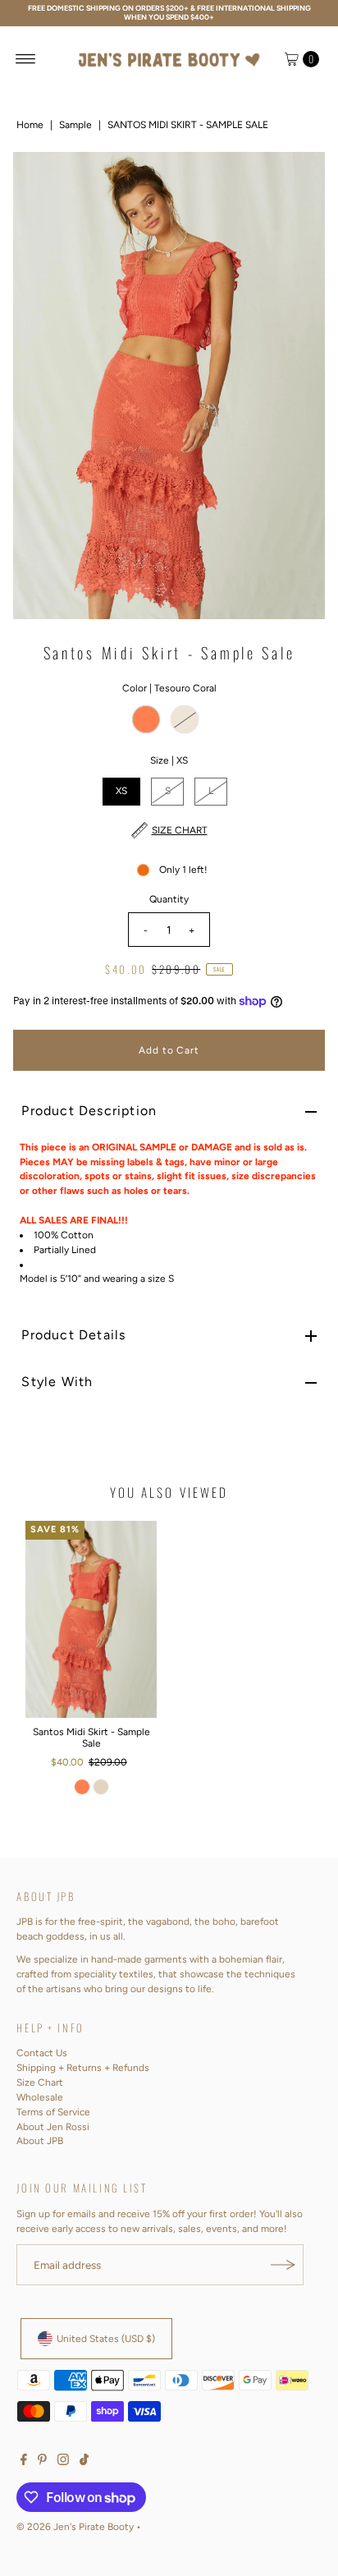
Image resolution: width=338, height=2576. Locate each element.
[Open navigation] (26, 59)
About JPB (40, 2141)
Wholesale (40, 2097)
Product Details (73, 1335)
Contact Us (42, 2053)
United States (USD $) (106, 2339)
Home (30, 125)
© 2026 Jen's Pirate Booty (75, 2527)
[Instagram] (63, 2462)
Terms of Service (53, 2112)
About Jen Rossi (53, 2127)
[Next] (299, 385)
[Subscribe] (283, 2265)
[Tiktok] (84, 2462)
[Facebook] (24, 2462)
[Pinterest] (42, 2462)
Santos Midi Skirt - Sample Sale (91, 1738)
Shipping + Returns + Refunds (83, 2068)
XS (121, 791)
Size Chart (40, 2082)
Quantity (169, 899)
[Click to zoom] (299, 178)
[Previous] (39, 385)
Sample (75, 125)
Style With (57, 1382)
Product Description (89, 1111)
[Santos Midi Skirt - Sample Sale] (91, 1619)
